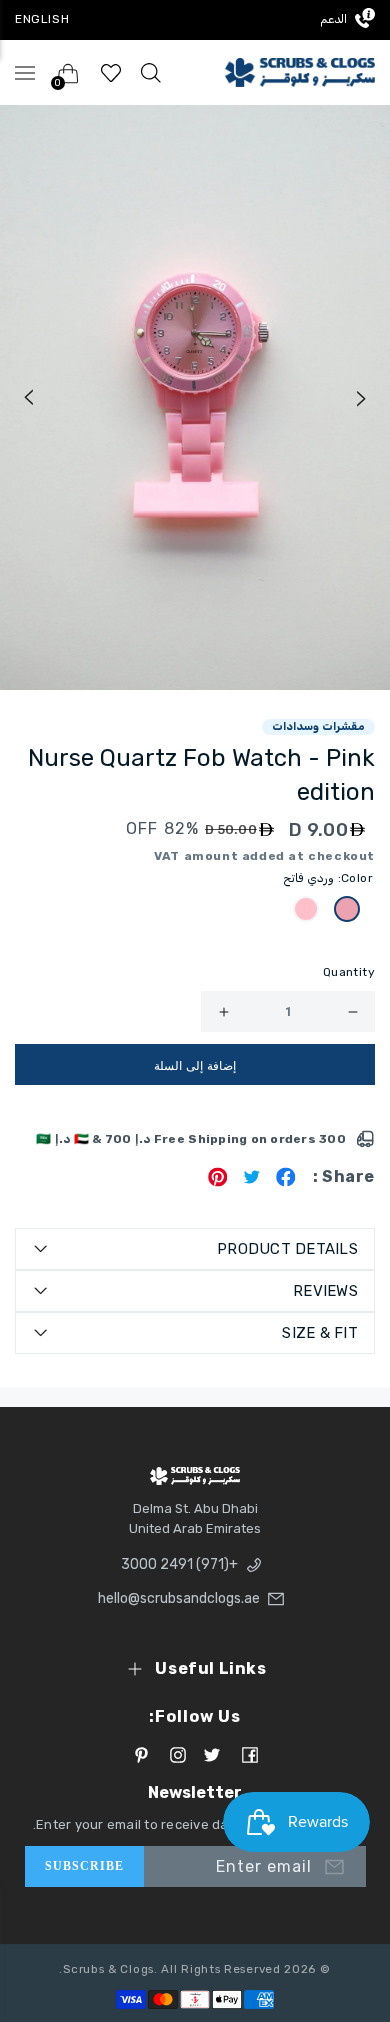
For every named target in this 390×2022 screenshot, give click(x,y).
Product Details (287, 1249)
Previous (28, 398)
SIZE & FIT (320, 1333)
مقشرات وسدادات (318, 726)
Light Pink (347, 909)
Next (362, 398)
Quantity (349, 972)
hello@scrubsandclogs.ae (184, 1598)
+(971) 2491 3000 (179, 1564)
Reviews (325, 1291)
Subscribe (85, 1866)
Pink (306, 909)
